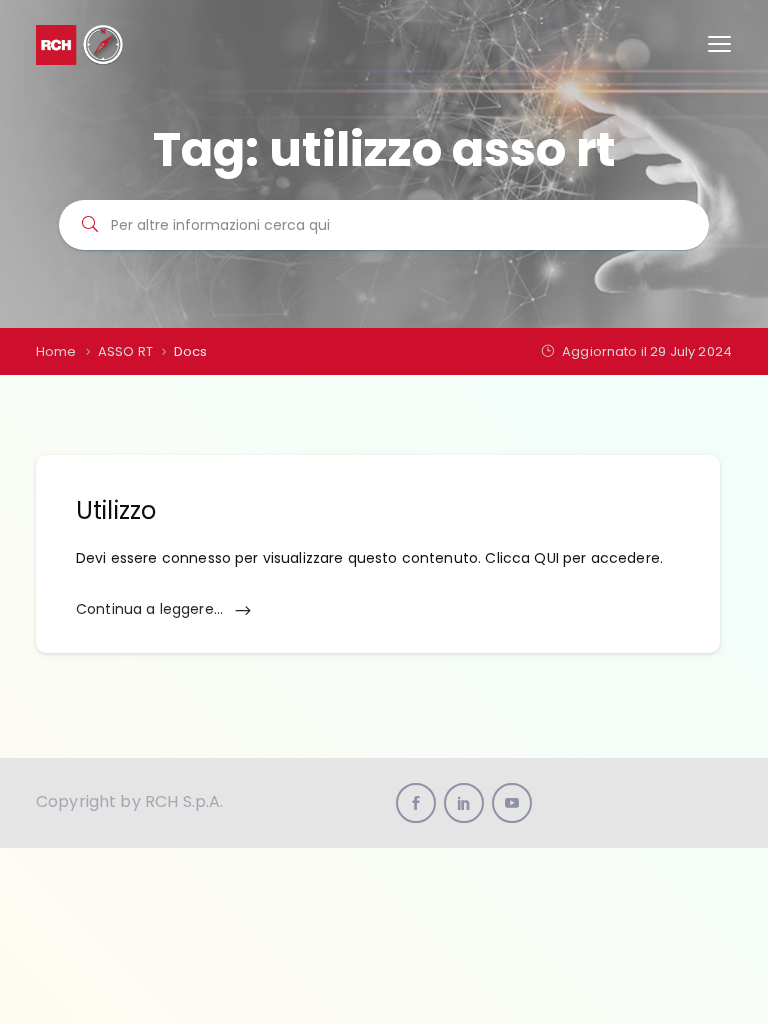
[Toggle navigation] (719, 44)
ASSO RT (125, 351)
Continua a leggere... (151, 609)
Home (56, 351)
